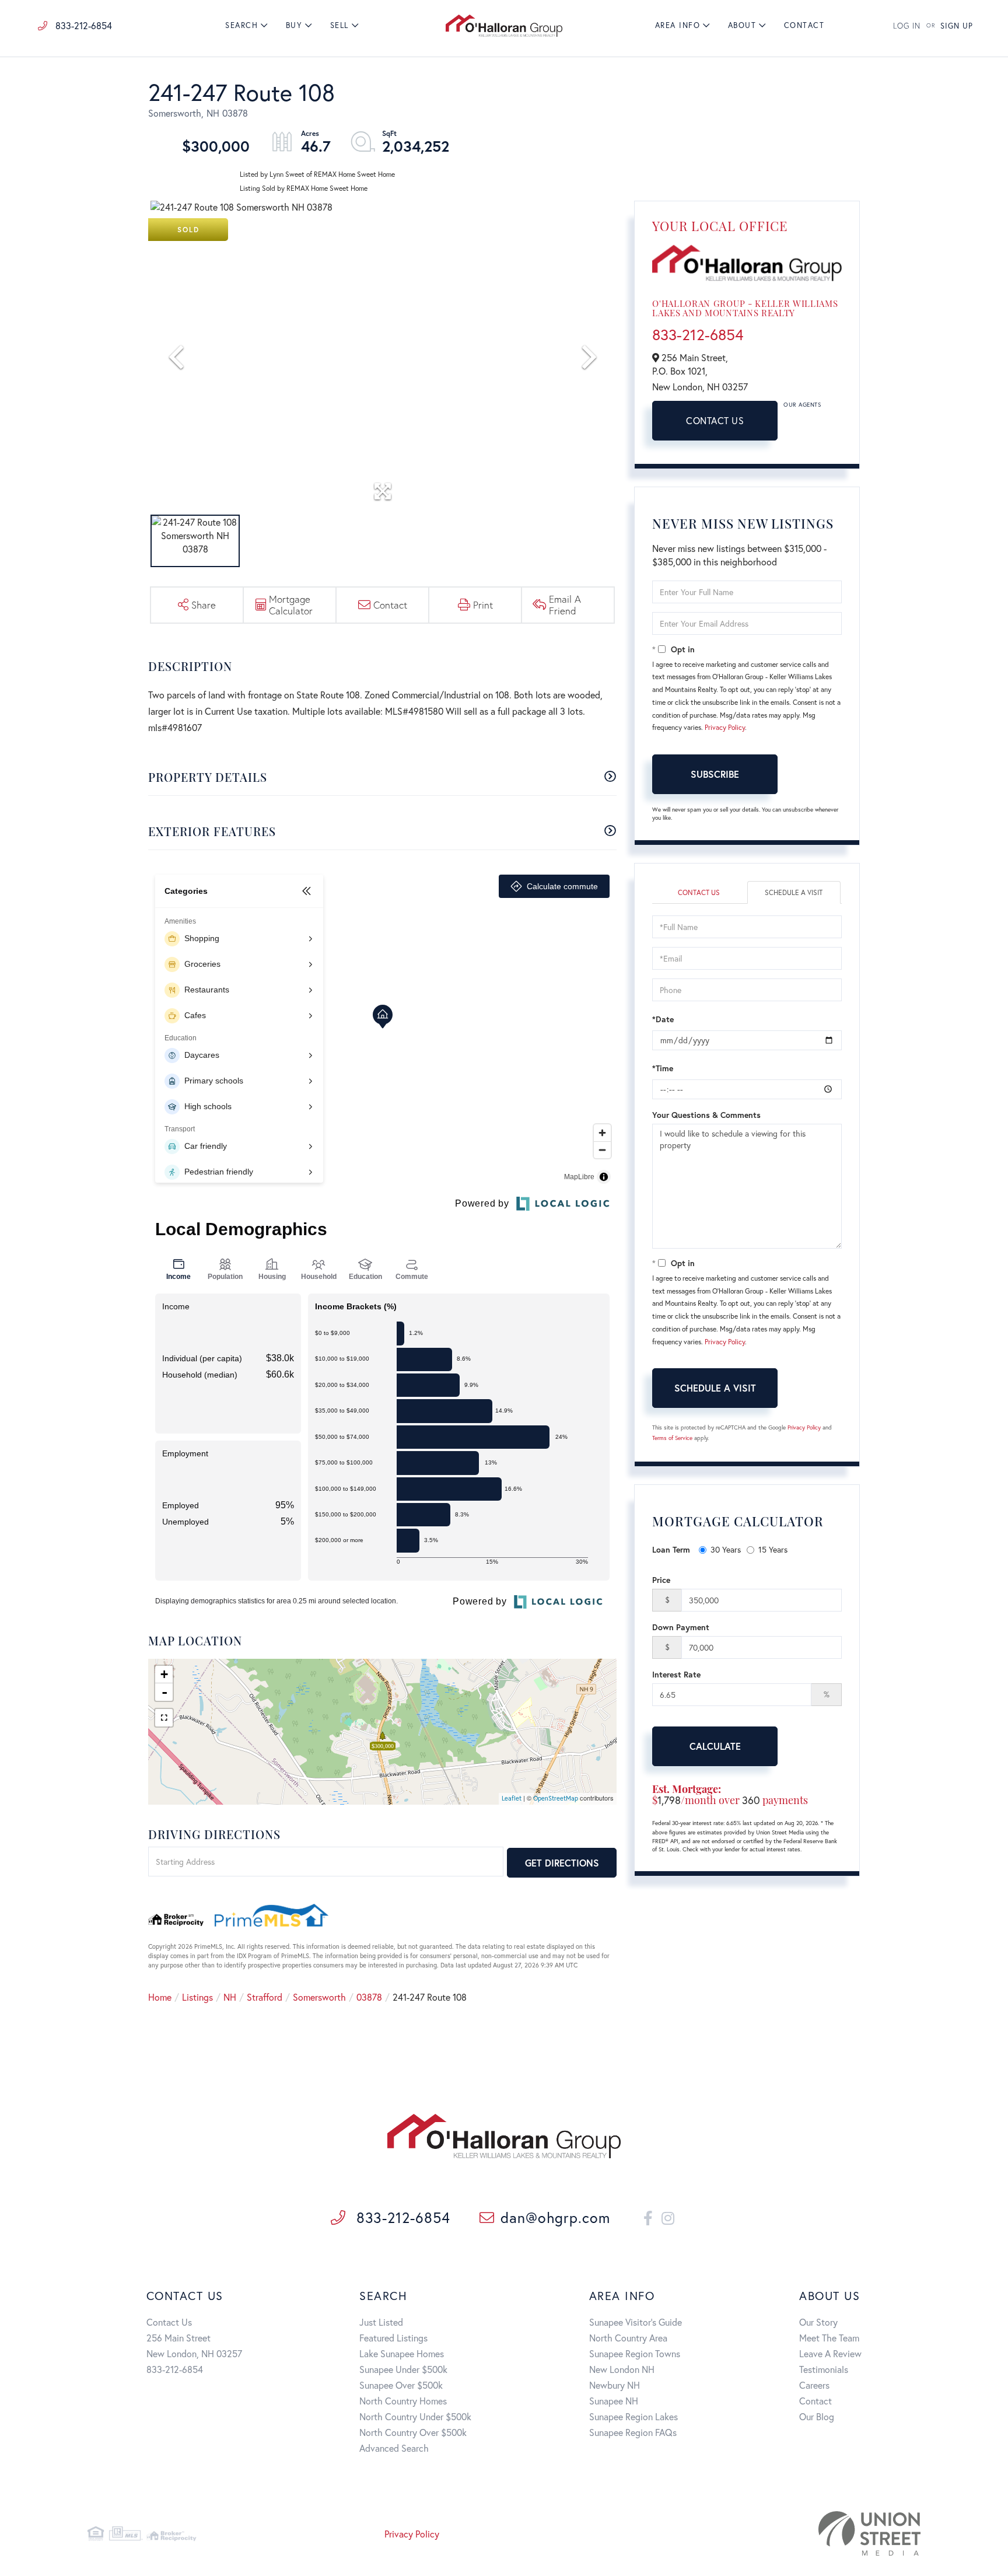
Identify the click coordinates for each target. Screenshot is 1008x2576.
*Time (663, 1068)
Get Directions (562, 1863)
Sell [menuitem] (339, 25)
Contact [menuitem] (804, 25)
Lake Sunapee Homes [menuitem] (402, 2353)
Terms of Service (672, 1438)
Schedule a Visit (794, 892)
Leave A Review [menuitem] (830, 2353)
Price (661, 1580)
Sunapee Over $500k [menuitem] (401, 2385)
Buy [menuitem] (294, 25)
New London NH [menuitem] (622, 2369)
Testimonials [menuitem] (824, 2369)
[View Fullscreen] (164, 1718)
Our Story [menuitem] (818, 2322)
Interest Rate (676, 1674)
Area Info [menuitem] (678, 25)
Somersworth (319, 1997)
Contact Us (715, 420)
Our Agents (802, 405)
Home (160, 1997)
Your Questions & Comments (706, 1115)
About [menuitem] (742, 25)
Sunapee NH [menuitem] (614, 2401)
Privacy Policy (725, 727)
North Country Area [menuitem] (628, 2338)
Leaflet (512, 1798)
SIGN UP (957, 26)
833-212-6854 (83, 25)
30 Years (726, 1549)
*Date (663, 1019)
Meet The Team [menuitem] (829, 2338)
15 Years (773, 1549)
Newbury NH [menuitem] (615, 2385)
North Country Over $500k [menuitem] (413, 2432)
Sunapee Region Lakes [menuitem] (633, 2416)
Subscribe (715, 774)
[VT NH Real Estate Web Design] (787, 2533)
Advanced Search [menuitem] (394, 2448)
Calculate (715, 1746)
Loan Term (671, 1549)
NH (230, 1997)
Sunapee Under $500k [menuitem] (403, 2369)
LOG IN (907, 26)
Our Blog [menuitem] (817, 2416)
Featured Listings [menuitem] (393, 2338)
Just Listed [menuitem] (381, 2322)
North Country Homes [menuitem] (403, 2401)
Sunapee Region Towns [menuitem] (635, 2353)
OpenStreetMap (556, 1798)
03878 (369, 1997)
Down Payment (681, 1627)
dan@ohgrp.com (555, 2217)
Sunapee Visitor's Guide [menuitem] (636, 2322)
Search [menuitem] (242, 25)
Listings (197, 1997)
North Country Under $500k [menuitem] (415, 2416)
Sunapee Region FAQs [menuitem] (633, 2432)
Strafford (265, 1997)
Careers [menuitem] (814, 2385)
